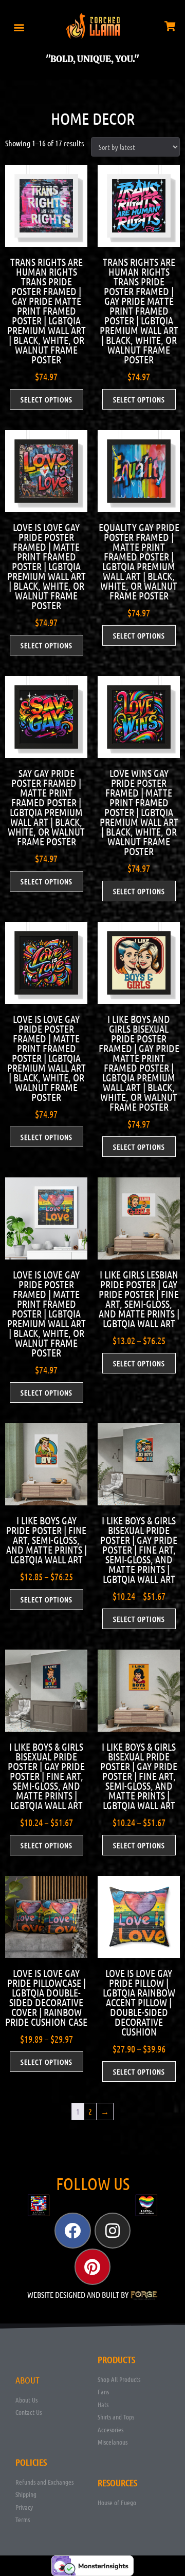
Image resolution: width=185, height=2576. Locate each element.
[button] (19, 27)
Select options (47, 399)
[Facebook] (72, 2231)
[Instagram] (113, 2231)
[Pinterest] (92, 2267)
